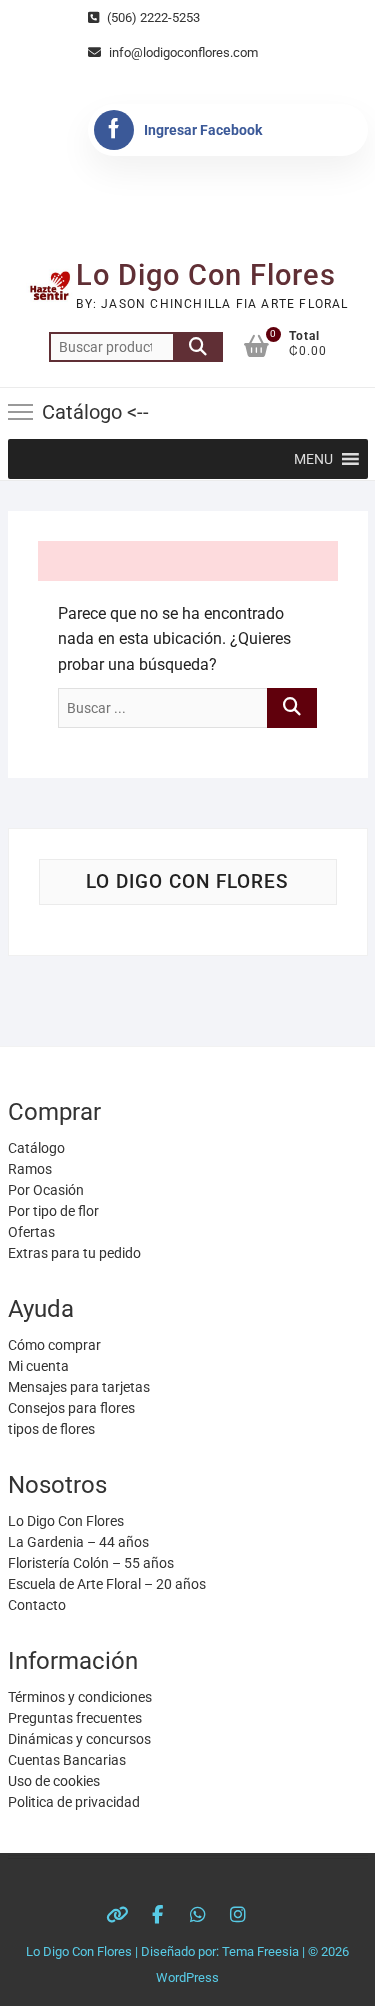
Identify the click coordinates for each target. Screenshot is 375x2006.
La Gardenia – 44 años (78, 1542)
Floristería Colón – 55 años (91, 1563)
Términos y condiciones (80, 1697)
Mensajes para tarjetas (79, 1387)
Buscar (198, 347)
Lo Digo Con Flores (206, 275)
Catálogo (36, 1148)
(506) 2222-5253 (152, 17)
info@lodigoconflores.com (182, 52)
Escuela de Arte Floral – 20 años (107, 1584)
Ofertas (31, 1232)
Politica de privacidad (74, 1802)
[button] (313, 459)
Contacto (37, 1605)
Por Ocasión (46, 1190)
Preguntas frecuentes (75, 1718)
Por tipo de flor (53, 1211)
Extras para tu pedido (74, 1253)
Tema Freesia (260, 1951)
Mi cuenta (38, 1366)
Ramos (30, 1169)
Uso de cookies (54, 1781)
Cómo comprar (54, 1345)
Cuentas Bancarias (67, 1760)
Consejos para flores (71, 1408)
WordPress (187, 1977)
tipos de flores (51, 1429)
